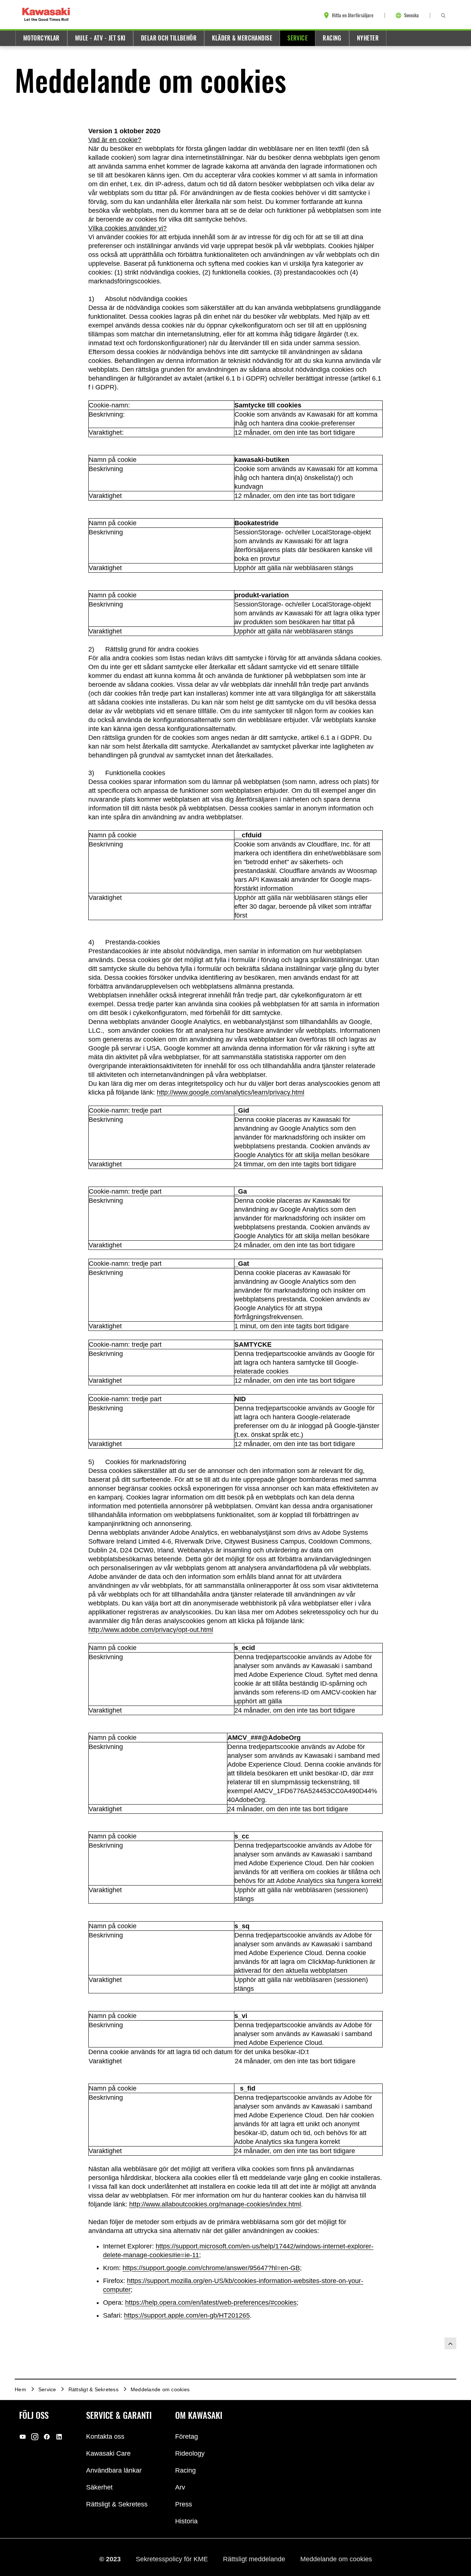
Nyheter (368, 38)
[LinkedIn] (59, 2436)
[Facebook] (47, 2436)
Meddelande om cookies (336, 2559)
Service (298, 38)
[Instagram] (35, 2436)
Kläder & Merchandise (242, 38)
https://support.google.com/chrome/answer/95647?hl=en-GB (211, 2268)
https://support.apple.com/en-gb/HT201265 (187, 2315)
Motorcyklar (41, 38)
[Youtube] (23, 2436)
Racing (332, 38)
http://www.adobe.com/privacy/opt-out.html (151, 1630)
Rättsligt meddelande (255, 2559)
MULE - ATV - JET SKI (100, 38)
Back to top (450, 2343)
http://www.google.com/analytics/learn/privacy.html (231, 1092)
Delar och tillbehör (169, 38)
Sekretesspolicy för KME (173, 2559)
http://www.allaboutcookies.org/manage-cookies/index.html (215, 2204)
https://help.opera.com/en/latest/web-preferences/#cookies (211, 2303)
